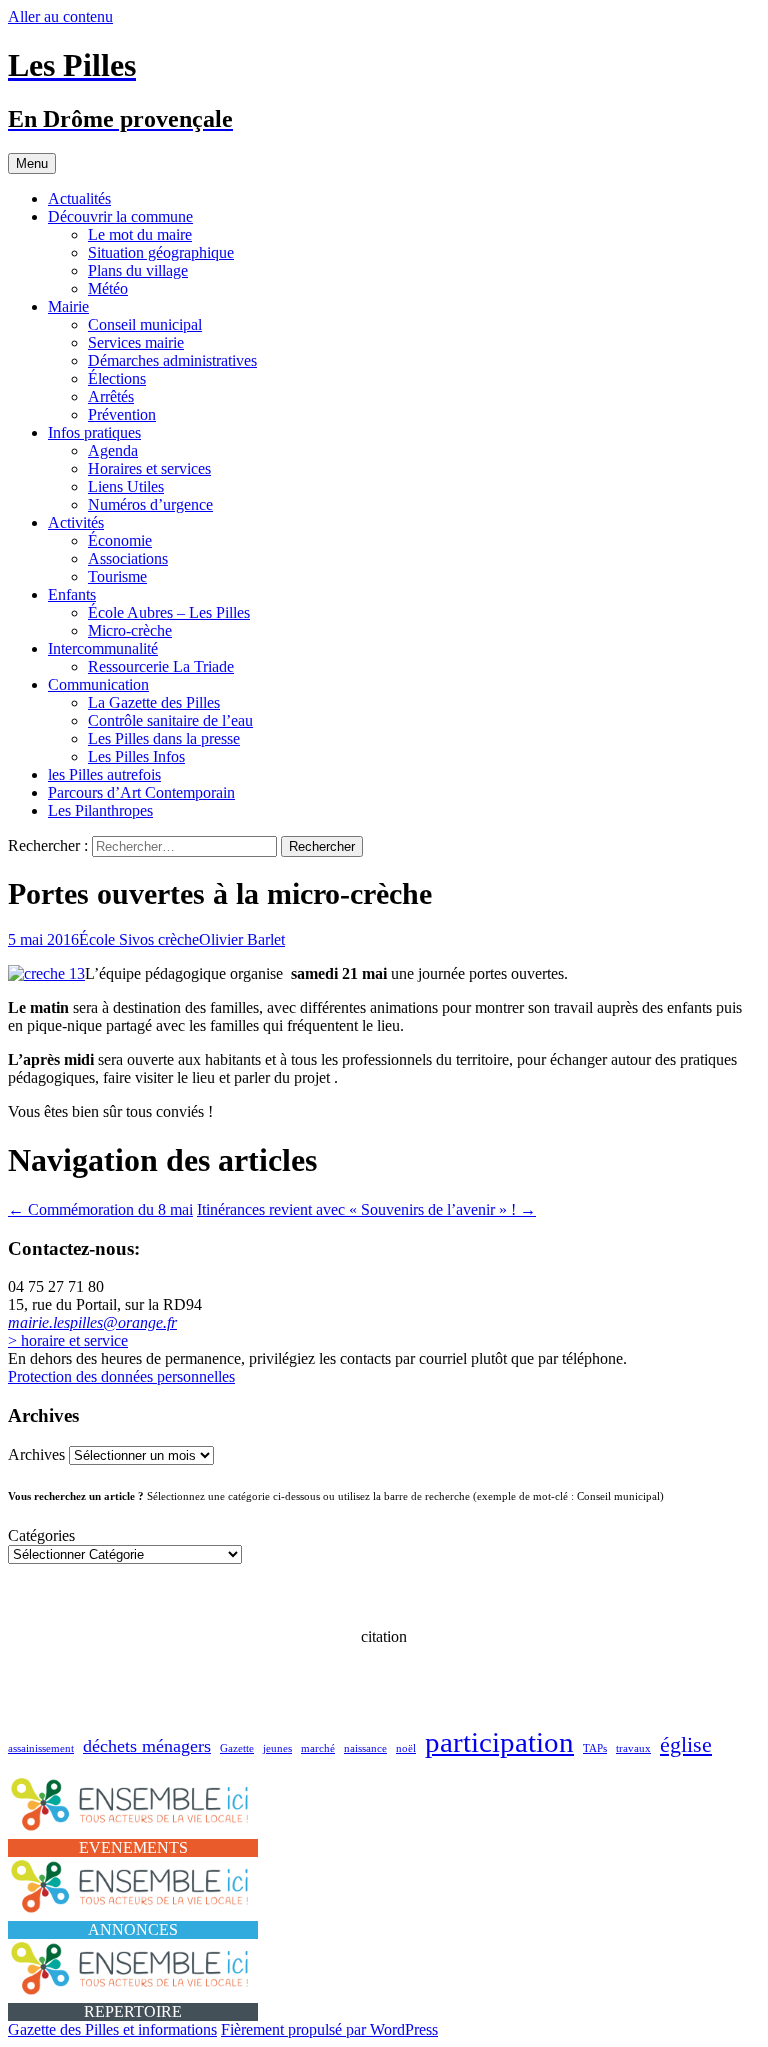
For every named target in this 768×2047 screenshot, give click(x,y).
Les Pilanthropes (100, 810)
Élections (117, 378)
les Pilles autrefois (104, 774)
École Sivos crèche (139, 939)
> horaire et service (68, 1340)
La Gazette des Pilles (154, 702)
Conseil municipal (145, 324)
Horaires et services (149, 468)
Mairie (68, 306)
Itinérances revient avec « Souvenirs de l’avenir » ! (366, 1209)
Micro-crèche (130, 630)
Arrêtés (111, 396)
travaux (633, 1748)
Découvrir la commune (120, 216)
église (686, 1744)
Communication (98, 684)
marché (318, 1748)
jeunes (277, 1748)
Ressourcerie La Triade (161, 666)
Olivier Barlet (242, 939)
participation (499, 1742)
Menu (32, 163)
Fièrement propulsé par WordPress (329, 2029)
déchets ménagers (147, 1746)
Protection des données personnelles (121, 1376)
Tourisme (117, 576)
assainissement (41, 1748)
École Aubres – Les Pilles (169, 612)
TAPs (595, 1748)
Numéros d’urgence (150, 504)
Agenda (113, 450)
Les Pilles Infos (136, 756)
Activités (76, 522)
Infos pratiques (94, 432)
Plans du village (138, 270)
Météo (108, 288)
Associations (128, 558)
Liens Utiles (126, 486)
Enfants (72, 594)
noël (406, 1748)
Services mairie (136, 342)
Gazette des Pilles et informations (112, 2029)
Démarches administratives (172, 360)
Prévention (122, 414)
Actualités (79, 198)
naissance (365, 1748)
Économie (120, 540)
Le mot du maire (140, 234)
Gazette (237, 1748)
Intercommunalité (103, 648)
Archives (36, 1454)
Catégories (41, 1535)
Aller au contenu (60, 16)
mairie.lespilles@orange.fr (92, 1322)
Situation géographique (161, 252)
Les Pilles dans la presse (164, 738)
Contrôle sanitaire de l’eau (170, 720)
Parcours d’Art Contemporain (141, 792)
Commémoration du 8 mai (100, 1209)
